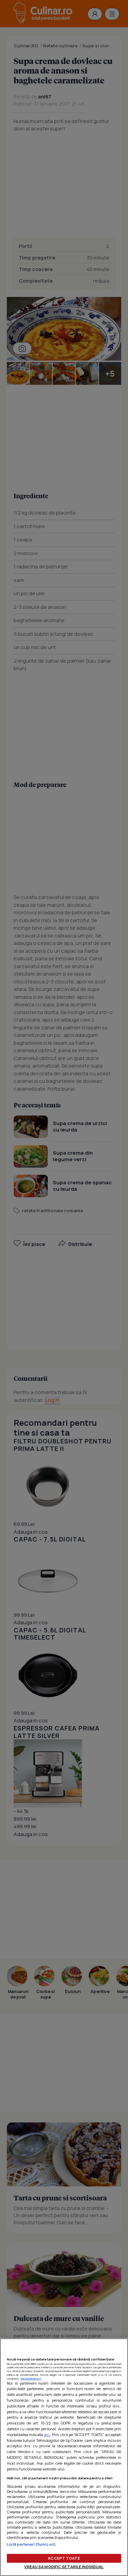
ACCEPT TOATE (64, 2558)
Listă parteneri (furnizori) (31, 2544)
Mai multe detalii (31, 2379)
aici (47, 2435)
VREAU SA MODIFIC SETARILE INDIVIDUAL (64, 2567)
